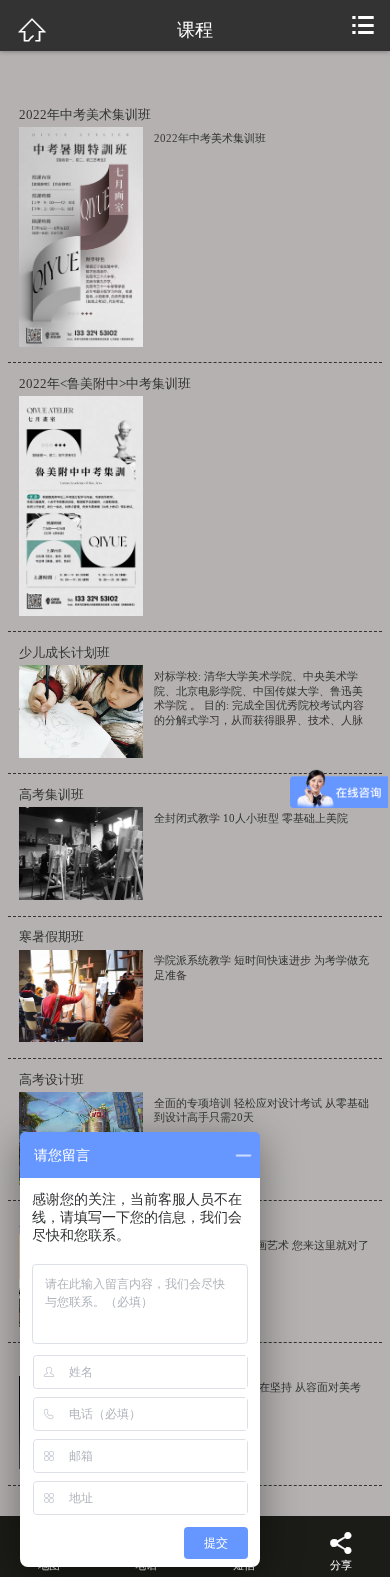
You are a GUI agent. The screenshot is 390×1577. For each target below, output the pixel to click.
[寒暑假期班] (75, 996)
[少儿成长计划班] (75, 711)
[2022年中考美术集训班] (75, 237)
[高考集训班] (75, 853)
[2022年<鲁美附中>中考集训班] (75, 506)
